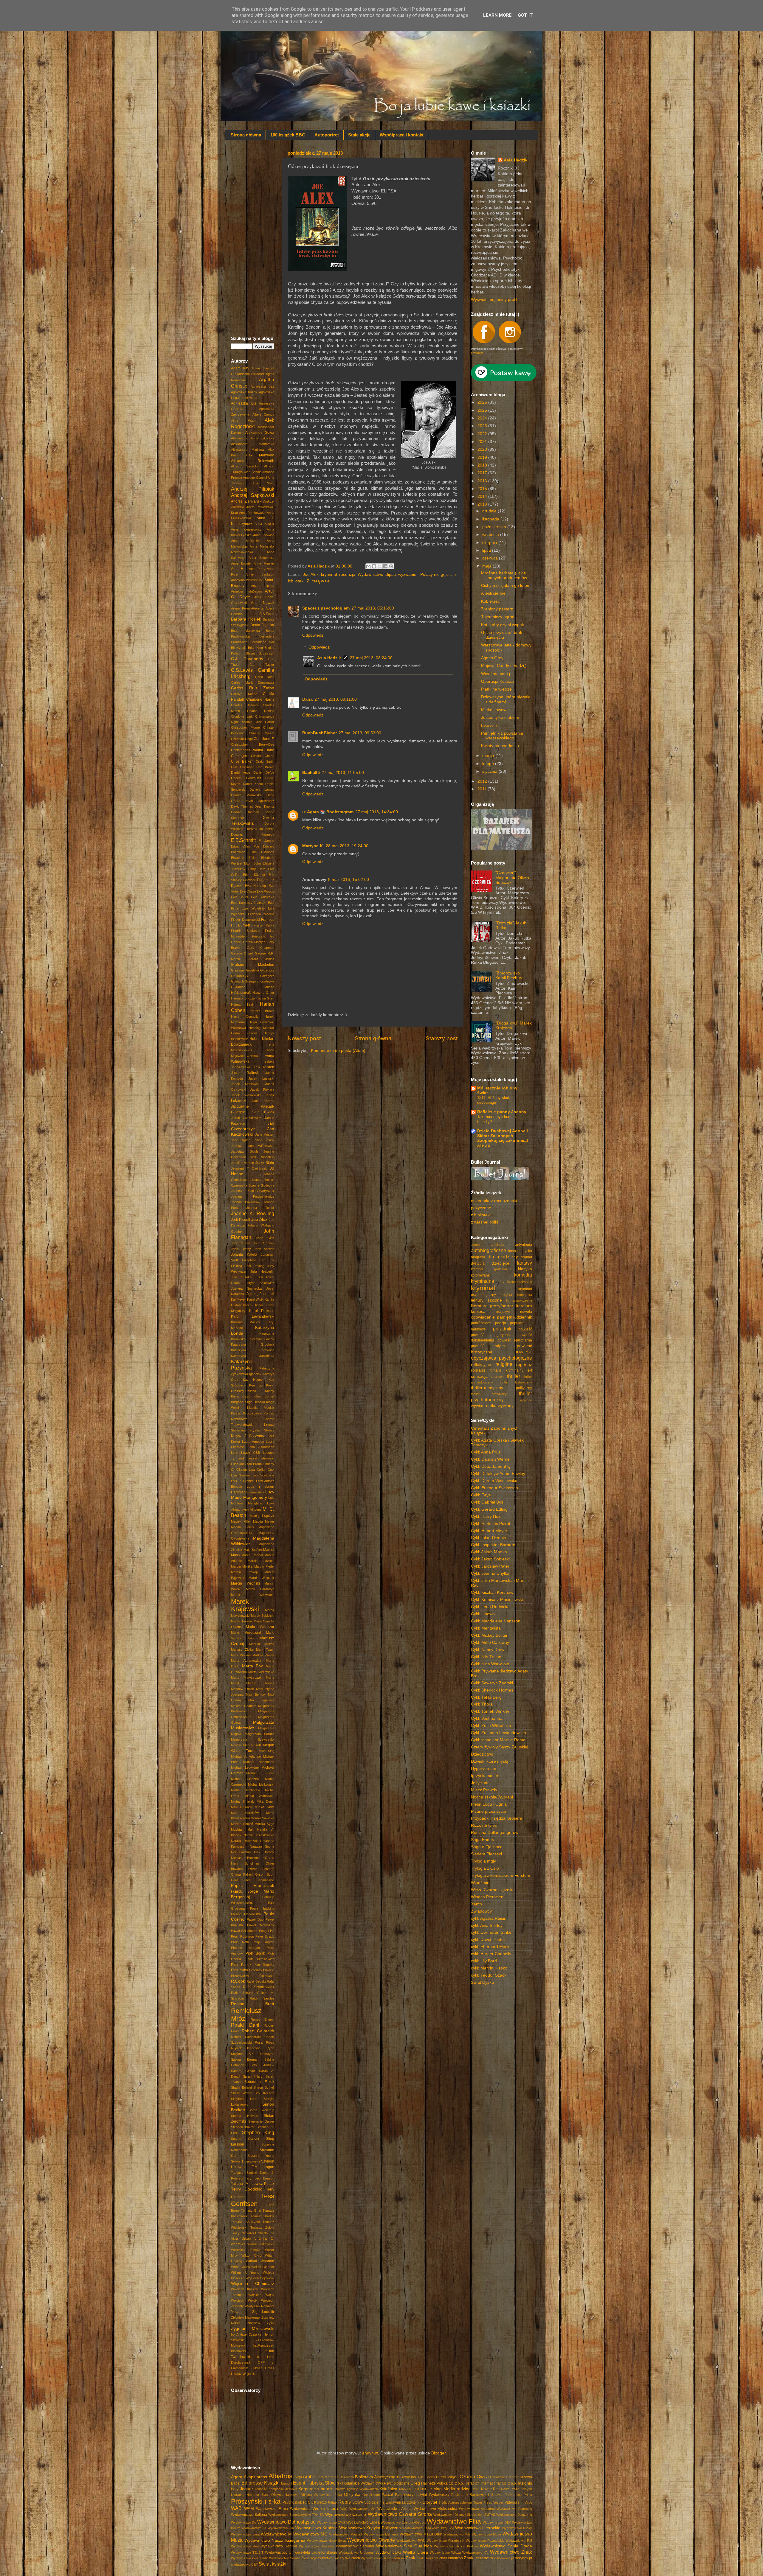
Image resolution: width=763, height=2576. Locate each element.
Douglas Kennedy (253, 834)
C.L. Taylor (262, 665)
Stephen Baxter (243, 2127)
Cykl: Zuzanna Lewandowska (498, 1733)
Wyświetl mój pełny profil (494, 300)
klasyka (525, 1269)
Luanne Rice (255, 1492)
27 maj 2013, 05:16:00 (373, 608)
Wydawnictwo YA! (475, 2552)
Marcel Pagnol (252, 1555)
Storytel (430, 2502)
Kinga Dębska (255, 1402)
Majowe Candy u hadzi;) (504, 666)
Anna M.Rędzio (245, 541)
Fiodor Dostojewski (245, 920)
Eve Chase (248, 891)
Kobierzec (490, 601)
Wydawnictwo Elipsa (377, 575)
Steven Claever (245, 2139)
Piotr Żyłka (239, 1970)
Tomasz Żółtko (262, 2227)
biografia (478, 1257)
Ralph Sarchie (262, 1998)
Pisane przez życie (488, 1811)
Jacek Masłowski (246, 1084)
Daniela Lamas (262, 789)
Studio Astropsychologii (455, 2502)
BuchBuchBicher (320, 733)
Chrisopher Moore (245, 727)
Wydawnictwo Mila (457, 2534)
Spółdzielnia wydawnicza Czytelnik (393, 2502)
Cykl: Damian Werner (491, 1459)
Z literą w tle (318, 581)
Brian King (256, 648)
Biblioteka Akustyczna (375, 2477)
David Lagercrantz (259, 801)
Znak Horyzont (427, 2558)
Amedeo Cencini (255, 478)
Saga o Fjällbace (487, 1847)
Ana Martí (263, 483)
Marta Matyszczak (246, 1678)
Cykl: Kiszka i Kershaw (492, 1592)
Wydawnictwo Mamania (381, 2534)
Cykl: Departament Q (491, 1466)
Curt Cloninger (242, 767)
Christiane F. (264, 739)
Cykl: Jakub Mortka (489, 1552)
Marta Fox (253, 1666)
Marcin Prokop (244, 1572)
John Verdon (264, 1249)
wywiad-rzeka (484, 1406)
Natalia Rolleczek (244, 1841)
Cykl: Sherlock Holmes (492, 1690)
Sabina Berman (245, 2059)
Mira (476, 2489)
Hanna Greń (265, 998)
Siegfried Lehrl (244, 2099)
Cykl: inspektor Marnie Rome (498, 1740)
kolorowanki (481, 1275)
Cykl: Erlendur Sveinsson (494, 1488)
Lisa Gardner (241, 1475)
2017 (483, 473)
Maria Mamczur (260, 1627)
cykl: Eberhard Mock (490, 1947)
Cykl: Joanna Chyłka (490, 1573)
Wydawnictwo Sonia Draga (506, 2546)
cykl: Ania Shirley (487, 1926)
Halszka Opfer (263, 993)
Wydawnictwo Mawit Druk (421, 2534)
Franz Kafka (264, 925)
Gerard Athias (261, 959)
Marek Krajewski (245, 1605)
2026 (483, 402)
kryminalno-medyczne (516, 1282)
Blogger (438, 2453)
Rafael (332, 2502)
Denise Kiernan (245, 812)
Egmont (287, 2483)
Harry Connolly (245, 1016)
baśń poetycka (520, 1251)
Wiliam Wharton (260, 2261)
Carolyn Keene (244, 694)
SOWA (358, 2502)
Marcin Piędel (264, 1566)
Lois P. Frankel (243, 1481)
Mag (438, 2489)
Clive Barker (242, 761)
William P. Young (245, 2272)
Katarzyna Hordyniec (253, 1350)
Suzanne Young (261, 2156)
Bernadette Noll (262, 642)
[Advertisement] (253, 237)
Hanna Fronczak (243, 998)
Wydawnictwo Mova (487, 2534)
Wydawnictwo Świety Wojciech (335, 2558)
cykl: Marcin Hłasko (489, 1968)
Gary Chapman (260, 948)
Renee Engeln (263, 2020)
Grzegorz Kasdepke (259, 981)
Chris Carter (264, 722)
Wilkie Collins (241, 2267)
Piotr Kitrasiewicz (260, 1959)
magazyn (503, 1312)
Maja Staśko (253, 1550)
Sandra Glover (243, 2071)
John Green (241, 1243)
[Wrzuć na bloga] (374, 566)
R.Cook (238, 1981)
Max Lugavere (261, 1700)
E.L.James (266, 841)
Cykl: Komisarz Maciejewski (497, 1600)
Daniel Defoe (264, 772)
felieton (477, 1269)
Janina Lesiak (263, 1140)
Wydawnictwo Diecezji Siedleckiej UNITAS (464, 2515)
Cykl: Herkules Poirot (491, 1524)
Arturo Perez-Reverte (247, 608)
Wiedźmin (480, 1883)
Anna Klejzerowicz (246, 529)
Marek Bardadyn (260, 1589)
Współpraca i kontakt (402, 135)
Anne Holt (239, 569)
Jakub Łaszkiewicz (246, 1118)
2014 (483, 496)
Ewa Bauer (240, 897)
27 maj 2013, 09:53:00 (360, 733)
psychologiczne (515, 1358)
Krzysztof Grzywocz (248, 1436)
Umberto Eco (265, 2233)
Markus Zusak (263, 1655)
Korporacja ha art (315, 2489)
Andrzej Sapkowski (253, 495)
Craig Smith (265, 761)
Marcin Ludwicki (261, 1561)
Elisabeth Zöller (244, 858)
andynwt (370, 2453)
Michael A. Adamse (246, 1756)
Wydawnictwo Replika (279, 2546)
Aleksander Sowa (260, 433)
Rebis (345, 2502)
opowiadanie (483, 1317)
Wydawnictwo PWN (411, 2541)
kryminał (329, 575)
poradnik (502, 1329)
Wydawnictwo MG (310, 2534)
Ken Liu (256, 1385)
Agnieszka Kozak (244, 392)
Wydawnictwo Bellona (249, 2515)
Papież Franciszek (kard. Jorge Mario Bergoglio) (253, 1891)
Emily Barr (257, 869)
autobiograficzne (488, 1250)
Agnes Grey (492, 658)
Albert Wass (244, 421)
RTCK (308, 2502)
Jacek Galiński (245, 1073)
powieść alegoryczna (491, 1335)
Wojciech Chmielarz (253, 2284)
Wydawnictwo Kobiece (317, 2528)
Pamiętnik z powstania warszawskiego (502, 736)
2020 (483, 449)
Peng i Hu (267, 1931)
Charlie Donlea (261, 711)
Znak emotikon (451, 2558)
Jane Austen (265, 1134)
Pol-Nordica (513, 2495)
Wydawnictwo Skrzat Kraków (456, 2546)
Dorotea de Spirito (260, 829)
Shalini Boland (241, 2087)
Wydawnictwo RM (519, 2541)
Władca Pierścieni (488, 1897)
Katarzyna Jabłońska (253, 1356)
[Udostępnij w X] (380, 566)
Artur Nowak (263, 603)
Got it (525, 15)
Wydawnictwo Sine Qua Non (404, 2546)
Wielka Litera (325, 2509)
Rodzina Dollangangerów (495, 1833)
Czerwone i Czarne (504, 2477)
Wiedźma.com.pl (497, 674)
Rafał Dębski (256, 1981)
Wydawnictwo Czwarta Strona (400, 2514)
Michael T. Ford (260, 1773)
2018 (483, 465)
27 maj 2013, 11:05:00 (343, 773)
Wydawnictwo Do (244, 2522)
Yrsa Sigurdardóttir (253, 2312)
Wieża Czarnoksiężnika (493, 1890)
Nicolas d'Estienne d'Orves (253, 1858)
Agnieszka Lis (244, 403)
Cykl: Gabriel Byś (487, 1502)
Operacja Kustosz (498, 681)
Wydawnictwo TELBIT (247, 2552)
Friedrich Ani (263, 936)
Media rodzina (457, 2489)
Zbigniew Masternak (246, 2317)
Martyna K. (313, 846)
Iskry (235, 2489)
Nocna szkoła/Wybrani (492, 1797)
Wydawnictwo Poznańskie (485, 2541)
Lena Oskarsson (261, 1447)
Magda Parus (242, 1527)
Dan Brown (265, 767)
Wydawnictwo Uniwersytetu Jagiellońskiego (301, 2552)
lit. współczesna (519, 1300)
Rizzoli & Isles (484, 1825)
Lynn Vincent (251, 1509)
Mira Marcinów (245, 1813)
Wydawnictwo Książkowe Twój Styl (428, 2528)
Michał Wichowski (259, 1796)
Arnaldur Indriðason (246, 591)
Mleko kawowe (495, 710)
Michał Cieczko (245, 1779)
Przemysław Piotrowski (253, 1976)
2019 (483, 457)
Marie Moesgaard (246, 1633)
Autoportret (327, 135)
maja (487, 566)
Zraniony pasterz (497, 609)
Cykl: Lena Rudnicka (490, 1607)
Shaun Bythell (264, 2087)
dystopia (478, 1263)
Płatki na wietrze (496, 689)
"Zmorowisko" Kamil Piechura (510, 975)
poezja (501, 1323)
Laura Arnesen (253, 1442)
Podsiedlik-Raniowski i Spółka (477, 2495)
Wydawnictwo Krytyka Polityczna (370, 2528)
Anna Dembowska (252, 513)
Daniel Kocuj (253, 784)
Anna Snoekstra (262, 558)
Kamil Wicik (255, 1299)
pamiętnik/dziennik (515, 1317)
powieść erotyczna (490, 1346)
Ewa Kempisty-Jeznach (249, 903)
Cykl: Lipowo (483, 1614)
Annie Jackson (260, 574)
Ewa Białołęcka (263, 897)
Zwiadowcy (481, 1911)
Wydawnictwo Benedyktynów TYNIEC (296, 2515)
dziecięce (501, 1263)
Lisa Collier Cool (262, 1470)
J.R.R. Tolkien (263, 1067)
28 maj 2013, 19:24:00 (347, 846)
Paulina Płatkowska (246, 1914)
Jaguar (246, 2489)
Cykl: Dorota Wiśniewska (494, 1481)
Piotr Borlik (255, 1953)
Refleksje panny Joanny (502, 1112)
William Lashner (263, 2267)
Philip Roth (240, 1942)
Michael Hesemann (259, 1762)
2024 (483, 418)
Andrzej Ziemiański (247, 501)
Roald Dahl (245, 2025)
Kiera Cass (241, 1396)
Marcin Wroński (245, 1583)
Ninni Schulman (245, 1863)
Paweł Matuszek (261, 1925)
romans (478, 1370)
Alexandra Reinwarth (253, 461)
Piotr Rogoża (264, 1965)
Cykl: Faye (481, 1495)
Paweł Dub (255, 1919)
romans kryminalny (506, 1370)
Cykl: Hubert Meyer (489, 1531)
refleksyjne (481, 1365)
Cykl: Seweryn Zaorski (492, 1683)
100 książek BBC (288, 135)
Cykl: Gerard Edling (489, 1509)
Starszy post (442, 1038)
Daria (307, 699)
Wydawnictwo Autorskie (514, 2509)
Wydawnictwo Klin (281, 2528)
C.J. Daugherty (247, 659)
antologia (497, 1245)
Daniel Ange (241, 772)
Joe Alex (311, 575)
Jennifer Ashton (242, 1163)
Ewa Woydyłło (253, 908)
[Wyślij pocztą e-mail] (368, 566)
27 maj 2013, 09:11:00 (336, 699)
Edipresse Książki (260, 2483)
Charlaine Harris (260, 699)
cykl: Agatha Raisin (489, 1918)
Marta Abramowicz (246, 1661)
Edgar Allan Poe (245, 846)
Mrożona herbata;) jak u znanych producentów (504, 575)
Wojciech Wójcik (244, 2300)
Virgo (528, 2502)
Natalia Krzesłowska (259, 1835)
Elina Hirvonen (262, 852)
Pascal (387, 2495)
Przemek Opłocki (262, 1970)
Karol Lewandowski (253, 1316)
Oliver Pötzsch (261, 1869)
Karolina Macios (245, 1322)
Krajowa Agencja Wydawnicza (356, 2489)
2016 (483, 481)
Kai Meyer (238, 1299)
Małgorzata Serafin (260, 1734)
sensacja (479, 1376)
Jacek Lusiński (261, 1078)
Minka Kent (264, 1807)
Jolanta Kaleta (244, 1254)
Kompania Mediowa (283, 2489)
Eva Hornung (255, 886)
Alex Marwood (260, 455)
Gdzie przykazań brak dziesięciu (502, 635)
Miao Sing (266, 1751)
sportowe (498, 1377)
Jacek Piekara (262, 1089)
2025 (483, 410)
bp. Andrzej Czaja (244, 2334)
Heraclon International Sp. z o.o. (491, 2483)
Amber (310, 2476)
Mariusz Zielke (242, 1650)
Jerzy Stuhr (265, 1163)
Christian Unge (242, 739)
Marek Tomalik (242, 1621)
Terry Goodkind (247, 2189)
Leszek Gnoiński (261, 1458)
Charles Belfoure (245, 705)
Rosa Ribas (265, 2042)
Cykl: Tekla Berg (486, 1697)
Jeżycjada (480, 1783)
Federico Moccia (261, 914)
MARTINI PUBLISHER (416, 2489)
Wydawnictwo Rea (245, 2546)
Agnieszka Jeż (262, 386)
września (491, 535)
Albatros (280, 2476)
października (495, 527)
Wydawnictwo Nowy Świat (326, 2541)
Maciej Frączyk (262, 1516)
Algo (298, 2477)
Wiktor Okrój (252, 2255)
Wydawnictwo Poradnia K (446, 2541)
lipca (487, 550)
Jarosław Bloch (244, 1151)
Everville (489, 726)
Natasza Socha (262, 1846)
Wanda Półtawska (261, 2244)
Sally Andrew (262, 2065)
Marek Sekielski (263, 1616)
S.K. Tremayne (262, 2054)
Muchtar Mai (242, 1829)
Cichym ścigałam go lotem (506, 586)
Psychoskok (292, 2502)
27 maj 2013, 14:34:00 (377, 812)
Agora (237, 2477)
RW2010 (320, 2502)
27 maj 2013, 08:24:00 (371, 658)
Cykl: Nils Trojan (486, 1657)
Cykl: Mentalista (486, 1628)
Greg (415, 2483)
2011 (483, 789)
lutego (489, 764)
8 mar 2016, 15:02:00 (349, 880)
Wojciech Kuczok (245, 2289)
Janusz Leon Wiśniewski (253, 1146)
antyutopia (524, 1245)
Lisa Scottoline (263, 1475)
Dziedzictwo (482, 1754)
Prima (528, 2495)
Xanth (476, 1904)
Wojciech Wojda (261, 2295)
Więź (344, 2509)
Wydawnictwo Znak (511, 2552)
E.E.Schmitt (243, 840)
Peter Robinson (242, 1936)
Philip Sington (263, 1942)
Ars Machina (329, 2477)
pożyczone (481, 1208)
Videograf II (514, 2502)
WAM (249, 2509)
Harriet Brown (262, 1011)
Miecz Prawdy (484, 1790)
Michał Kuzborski (245, 1790)
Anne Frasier (264, 563)
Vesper (498, 2502)
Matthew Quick (242, 1689)
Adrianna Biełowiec (251, 374)
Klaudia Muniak (261, 1408)
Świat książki (273, 2564)
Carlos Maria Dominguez (253, 683)
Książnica (388, 2489)
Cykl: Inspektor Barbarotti (495, 1545)
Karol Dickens (262, 1311)
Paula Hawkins (262, 1908)
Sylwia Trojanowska (246, 2161)
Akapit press (256, 2477)
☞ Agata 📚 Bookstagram (328, 812)
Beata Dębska (262, 625)
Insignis (525, 2483)
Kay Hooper (253, 1380)
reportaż (524, 1365)
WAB (236, 2508)
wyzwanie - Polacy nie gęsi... (425, 575)
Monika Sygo (264, 1824)
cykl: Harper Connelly (491, 1954)
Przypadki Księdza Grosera (497, 1818)
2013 (483, 504)
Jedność (261, 2489)
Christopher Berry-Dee (253, 744)
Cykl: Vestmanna (487, 1718)
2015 (483, 489)
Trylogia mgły (483, 1861)
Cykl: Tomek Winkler (490, 1711)
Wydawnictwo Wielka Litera (402, 2552)
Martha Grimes (260, 1683)
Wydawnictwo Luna (245, 2534)
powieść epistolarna (515, 1340)
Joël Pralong (255, 1266)
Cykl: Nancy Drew (488, 1650)
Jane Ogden (241, 1140)
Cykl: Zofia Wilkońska (491, 1726)
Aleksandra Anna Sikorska (253, 438)
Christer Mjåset (262, 733)
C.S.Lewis (242, 670)
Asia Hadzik (329, 658)
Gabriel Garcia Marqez (248, 942)
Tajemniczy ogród (498, 617)
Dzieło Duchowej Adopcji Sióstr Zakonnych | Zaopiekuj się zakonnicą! (503, 1136)
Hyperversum (484, 1769)
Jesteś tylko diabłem (500, 718)
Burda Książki (447, 2477)
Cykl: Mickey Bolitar (489, 1635)
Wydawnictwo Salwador (317, 2546)
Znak (410, 2558)
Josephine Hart (253, 1260)
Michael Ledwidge (245, 1767)
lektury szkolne (486, 1300)
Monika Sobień (242, 1824)
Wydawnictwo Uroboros (356, 2552)
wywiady (506, 1406)
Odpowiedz (313, 635)
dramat (526, 1257)
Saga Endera (483, 1840)
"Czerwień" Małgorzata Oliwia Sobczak (512, 877)
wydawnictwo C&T (244, 2564)
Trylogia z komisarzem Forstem (501, 1875)
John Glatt (265, 1238)
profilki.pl (477, 353)
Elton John (252, 863)
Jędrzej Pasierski (260, 1294)
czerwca (491, 558)
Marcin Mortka (242, 1566)
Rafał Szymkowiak (259, 1987)
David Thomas (242, 806)
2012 (483, 781)
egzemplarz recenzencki (494, 1201)
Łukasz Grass (263, 2368)
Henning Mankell (261, 1028)
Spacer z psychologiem (326, 608)
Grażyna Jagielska (245, 970)
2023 (483, 426)
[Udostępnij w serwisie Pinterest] (391, 566)
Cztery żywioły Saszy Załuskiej (500, 1747)
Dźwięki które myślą (490, 1761)
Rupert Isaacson (246, 2048)
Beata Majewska (245, 631)
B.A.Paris (267, 614)
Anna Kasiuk (265, 524)
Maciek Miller (241, 1521)
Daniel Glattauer (246, 778)
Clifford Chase (263, 756)
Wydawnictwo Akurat (395, 2509)
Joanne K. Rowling (253, 1213)
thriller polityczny (518, 1388)
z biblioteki (481, 1215)
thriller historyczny (516, 1382)
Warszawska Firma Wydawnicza (283, 2509)
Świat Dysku (482, 1982)
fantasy (524, 1263)
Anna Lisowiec (264, 535)
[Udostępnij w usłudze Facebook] (385, 566)
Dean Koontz (264, 806)
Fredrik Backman (246, 931)
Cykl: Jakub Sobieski (490, 1559)
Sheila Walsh (241, 2093)
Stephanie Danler (261, 2121)
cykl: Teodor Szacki (489, 1975)
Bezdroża (347, 2477)
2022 (483, 434)
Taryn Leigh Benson (260, 2178)
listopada (491, 519)
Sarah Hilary (253, 2076)
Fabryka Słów (321, 2483)
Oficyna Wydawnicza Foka (321, 2495)
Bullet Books (426, 2477)
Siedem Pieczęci (486, 1854)
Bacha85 (311, 773)
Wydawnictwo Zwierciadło (250, 2558)
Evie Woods (266, 891)
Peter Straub (265, 1936)
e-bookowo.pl (504, 2558)
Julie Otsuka (241, 1277)
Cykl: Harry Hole (486, 1516)
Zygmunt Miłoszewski (253, 2329)
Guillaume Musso (253, 987)
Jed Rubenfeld (262, 1157)
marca (489, 756)
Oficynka (352, 2495)
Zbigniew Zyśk (261, 2323)
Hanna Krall (242, 1005)
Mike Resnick (242, 1807)
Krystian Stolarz (262, 1430)
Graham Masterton (253, 965)
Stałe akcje (359, 135)
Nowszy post (304, 1038)
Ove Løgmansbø (259, 1880)
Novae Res (490, 2489)
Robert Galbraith (258, 2031)
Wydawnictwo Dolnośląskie (286, 2522)
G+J (340, 2483)
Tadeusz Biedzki (244, 2173)
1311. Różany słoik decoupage (494, 1100)
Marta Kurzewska (261, 1672)
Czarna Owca (474, 2476)
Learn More (497, 15)
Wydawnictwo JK (254, 2528)
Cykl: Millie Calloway (490, 1643)
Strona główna (246, 135)
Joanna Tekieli (260, 1208)
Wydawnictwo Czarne (346, 2514)
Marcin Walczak (262, 1578)
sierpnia (490, 543)
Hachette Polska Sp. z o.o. (442, 2483)
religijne (504, 1364)
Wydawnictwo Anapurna (477, 2509)
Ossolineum (371, 2495)
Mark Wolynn (241, 1655)
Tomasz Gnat (251, 2210)
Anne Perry (257, 569)
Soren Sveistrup (261, 2110)
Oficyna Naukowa (285, 2495)
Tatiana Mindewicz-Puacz (253, 2184)
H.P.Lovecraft (241, 993)
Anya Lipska (263, 586)
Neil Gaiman (241, 1852)
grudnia (490, 511)
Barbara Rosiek (246, 619)
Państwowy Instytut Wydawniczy (422, 2495)
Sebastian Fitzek (259, 2082)
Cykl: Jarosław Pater (490, 1566)
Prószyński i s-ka (256, 2501)
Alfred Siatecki (244, 466)
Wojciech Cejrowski (260, 2278)
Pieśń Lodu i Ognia (489, 1804)
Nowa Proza (510, 2489)
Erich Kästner (254, 875)
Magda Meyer (264, 1521)
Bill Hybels (239, 648)
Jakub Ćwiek (262, 1112)
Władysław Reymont (259, 2306)
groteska (501, 1269)
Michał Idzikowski (261, 1784)
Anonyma (238, 580)
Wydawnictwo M (276, 2534)
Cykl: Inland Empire (489, 1538)
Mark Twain (265, 1650)
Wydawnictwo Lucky (517, 2528)
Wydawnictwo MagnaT (346, 2534)
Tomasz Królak (263, 2216)
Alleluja (483, 1145)
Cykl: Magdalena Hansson (496, 1621)
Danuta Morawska (246, 795)
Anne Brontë (241, 563)
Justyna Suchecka (246, 1288)
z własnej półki (484, 1222)
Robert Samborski (246, 2037)
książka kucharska (517, 1295)
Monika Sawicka (262, 1818)
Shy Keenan (264, 2093)
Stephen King (258, 2132)
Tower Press (483, 2502)
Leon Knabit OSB (245, 1453)
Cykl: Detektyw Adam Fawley (498, 1474)
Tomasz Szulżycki (245, 2222)
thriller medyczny (487, 1388)
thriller (514, 1376)
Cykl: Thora (482, 1704)
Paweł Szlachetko (244, 1931)
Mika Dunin (265, 1801)
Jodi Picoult (241, 1220)
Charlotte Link (242, 716)
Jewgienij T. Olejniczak (249, 1168)
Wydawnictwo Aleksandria (435, 2509)
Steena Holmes (245, 2116)
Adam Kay (240, 368)
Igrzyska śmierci (486, 1776)
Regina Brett (253, 2004)
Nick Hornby (264, 1852)
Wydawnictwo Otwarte (371, 2540)
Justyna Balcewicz (259, 1283)
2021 (483, 442)
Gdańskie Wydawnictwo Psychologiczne (377, 2483)
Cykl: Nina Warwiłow (490, 1664)
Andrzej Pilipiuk (253, 489)
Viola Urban (241, 2238)
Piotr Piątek (241, 1965)
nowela (526, 1312)
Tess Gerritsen (253, 2200)
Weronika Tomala (246, 2250)
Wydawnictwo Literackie (478, 2528)
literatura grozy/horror (492, 1306)
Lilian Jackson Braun (246, 1464)
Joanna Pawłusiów (246, 1202)
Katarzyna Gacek (261, 1339)
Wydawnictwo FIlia (454, 2521)
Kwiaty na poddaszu (500, 746)
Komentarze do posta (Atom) (338, 1051)
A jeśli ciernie (493, 593)
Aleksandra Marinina (247, 450)
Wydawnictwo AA (362, 2509)
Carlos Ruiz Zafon (253, 688)
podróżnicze (481, 1323)
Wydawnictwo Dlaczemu (514, 2515)
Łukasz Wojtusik (243, 2374)
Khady (270, 1391)
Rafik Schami (242, 1993)
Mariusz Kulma (262, 1644)
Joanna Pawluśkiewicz (253, 1196)
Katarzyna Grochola (253, 1344)
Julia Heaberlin (262, 1271)
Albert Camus (263, 414)
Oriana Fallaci (242, 1874)
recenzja (347, 575)
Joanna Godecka (261, 1185)
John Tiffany (241, 1249)
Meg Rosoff (252, 1745)
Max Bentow (256, 1694)
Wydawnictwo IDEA (497, 2522)
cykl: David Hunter (488, 1940)
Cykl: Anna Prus (486, 1452)
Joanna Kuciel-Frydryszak (253, 1191)
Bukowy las (406, 2477)
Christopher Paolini (247, 750)
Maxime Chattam (244, 1706)
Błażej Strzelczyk (260, 653)
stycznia (490, 771)
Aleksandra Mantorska (253, 444)
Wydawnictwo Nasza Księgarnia (275, 2540)
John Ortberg (264, 1243)
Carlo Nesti (265, 677)
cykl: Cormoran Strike (491, 1932)
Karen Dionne (253, 1305)
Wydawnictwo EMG (331, 2522)
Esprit (299, 2483)
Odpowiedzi (320, 648)
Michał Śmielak (242, 1801)
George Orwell (242, 953)
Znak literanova (478, 2558)
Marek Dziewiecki (253, 1595)
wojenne (526, 1400)
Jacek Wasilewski (246, 1095)
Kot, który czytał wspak (503, 625)
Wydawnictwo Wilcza (445, 2552)
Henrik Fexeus (244, 1033)
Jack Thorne (263, 1101)
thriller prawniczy (489, 1394)
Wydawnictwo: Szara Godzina (383, 2558)
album (475, 1245)
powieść (525, 1329)
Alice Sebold (252, 472)
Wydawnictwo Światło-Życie (289, 2558)
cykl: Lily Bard (484, 1961)
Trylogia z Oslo (485, 1868)
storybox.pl (523, 2558)
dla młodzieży (503, 1257)
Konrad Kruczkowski (246, 1413)
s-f (530, 1370)
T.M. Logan (263, 2167)
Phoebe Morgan (245, 1948)
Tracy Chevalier (243, 2233)
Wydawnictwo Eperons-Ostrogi (403, 2522)
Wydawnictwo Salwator (355, 2546)
